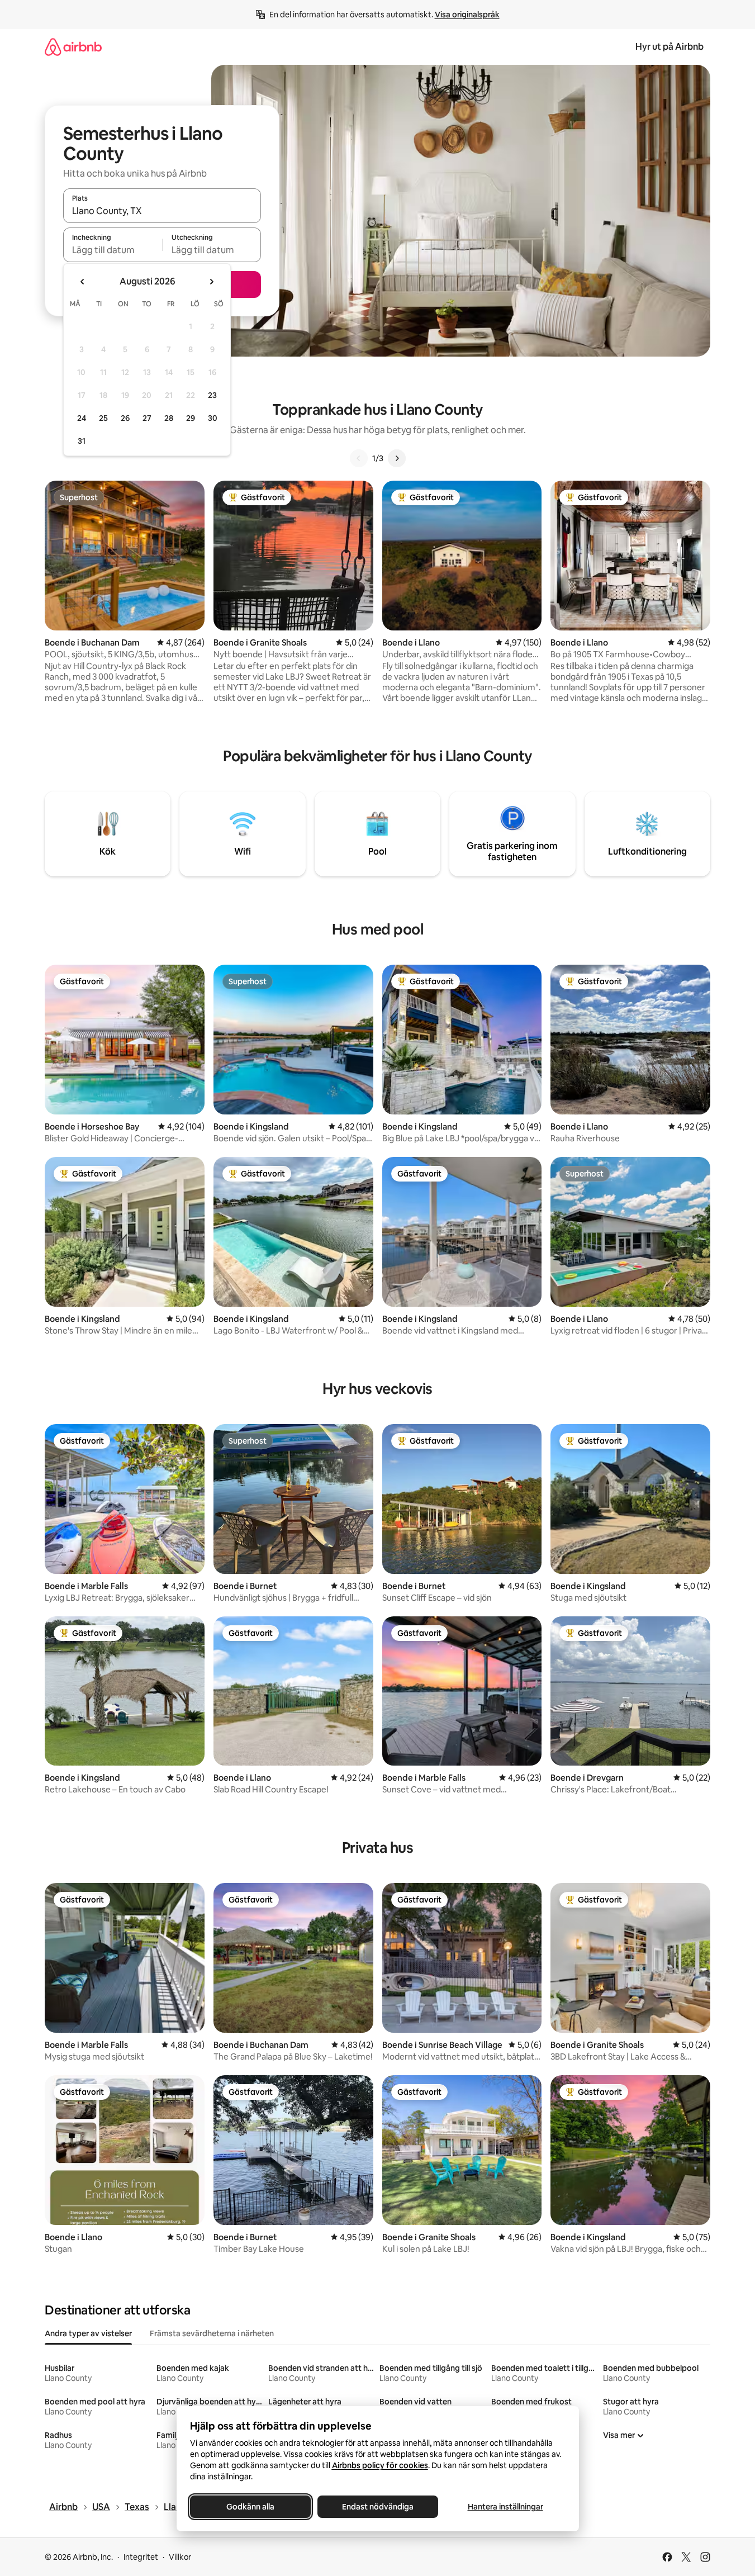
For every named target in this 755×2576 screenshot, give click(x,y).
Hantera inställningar (505, 2507)
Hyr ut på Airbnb (669, 47)
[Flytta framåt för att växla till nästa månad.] (211, 282)
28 (169, 418)
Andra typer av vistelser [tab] (88, 2333)
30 (213, 418)
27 (147, 418)
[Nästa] (397, 458)
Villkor (180, 2557)
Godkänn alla (250, 2507)
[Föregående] (359, 458)
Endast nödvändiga (378, 2507)
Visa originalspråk (467, 15)
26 (125, 418)
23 (212, 395)
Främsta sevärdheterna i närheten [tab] (212, 2333)
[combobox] (162, 211)
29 (191, 418)
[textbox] (113, 250)
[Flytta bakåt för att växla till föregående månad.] (83, 282)
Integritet (141, 2557)
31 (82, 441)
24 (82, 418)
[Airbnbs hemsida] (73, 47)
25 (103, 418)
